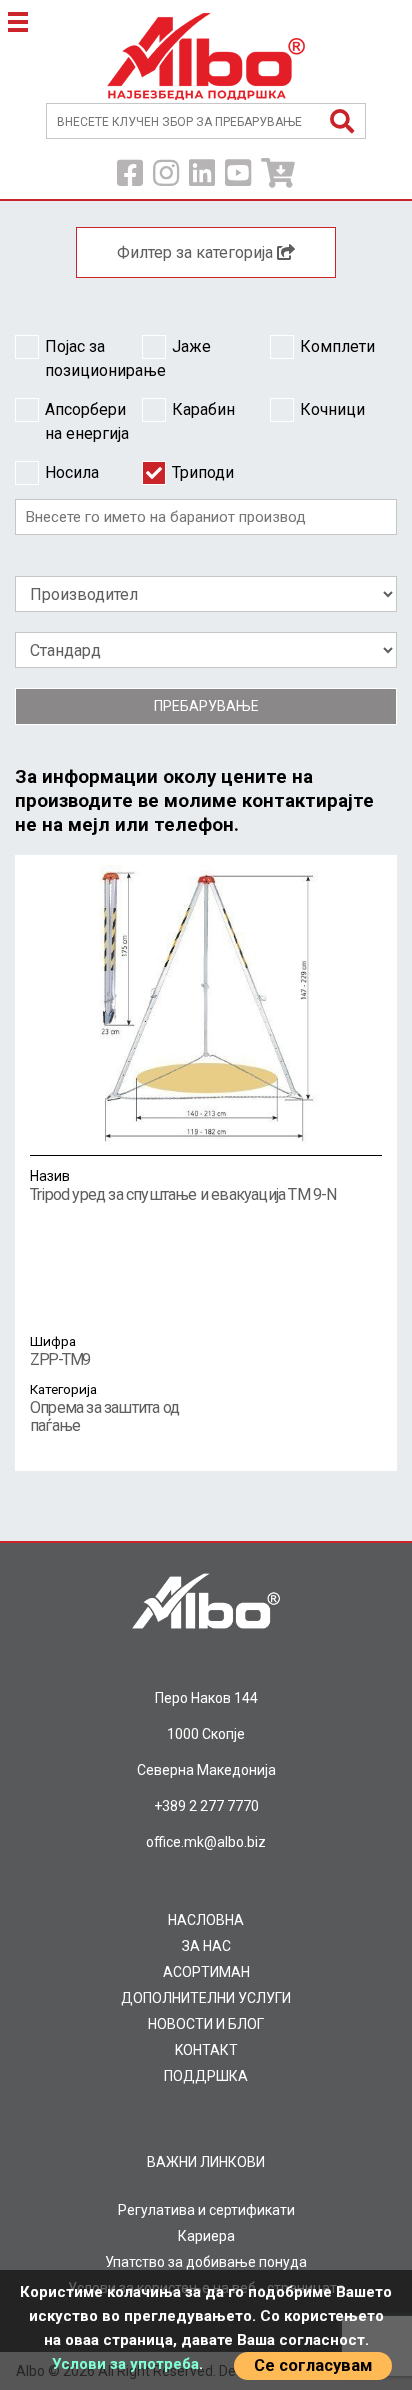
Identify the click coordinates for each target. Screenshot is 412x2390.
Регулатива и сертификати (206, 2210)
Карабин (203, 409)
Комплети (337, 346)
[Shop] (278, 174)
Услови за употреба (125, 2364)
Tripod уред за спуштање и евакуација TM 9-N (183, 1186)
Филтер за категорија (197, 252)
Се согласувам (313, 2365)
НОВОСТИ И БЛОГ (206, 2024)
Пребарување (206, 706)
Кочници (332, 409)
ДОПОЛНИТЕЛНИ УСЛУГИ (206, 1998)
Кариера (206, 2236)
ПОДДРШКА (206, 2076)
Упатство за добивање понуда (206, 2262)
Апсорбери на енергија (87, 421)
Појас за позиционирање (93, 358)
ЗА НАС (206, 1946)
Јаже (191, 346)
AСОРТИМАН (206, 1972)
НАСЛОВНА (206, 1920)
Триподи (203, 472)
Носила (72, 472)
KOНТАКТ (206, 2050)
